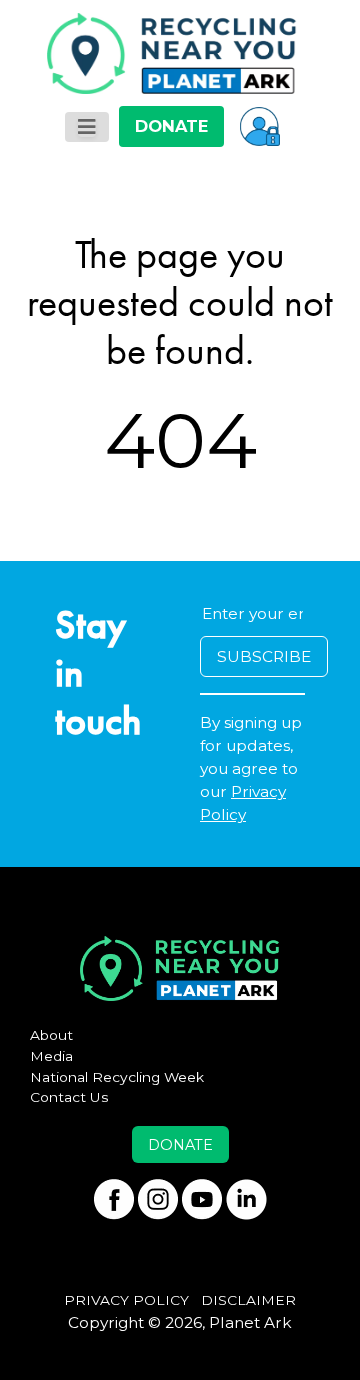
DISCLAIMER (248, 1300)
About (51, 1035)
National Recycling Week (117, 1077)
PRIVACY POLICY (126, 1300)
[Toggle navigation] (87, 127)
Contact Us (69, 1097)
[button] (260, 126)
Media (51, 1056)
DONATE (171, 126)
